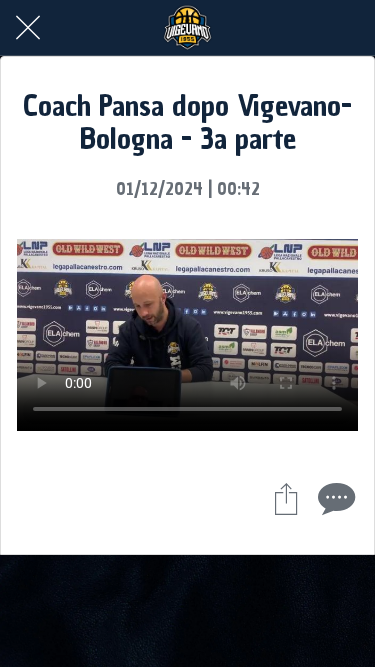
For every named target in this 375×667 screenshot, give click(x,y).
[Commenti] (334, 498)
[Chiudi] (28, 28)
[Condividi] (286, 498)
